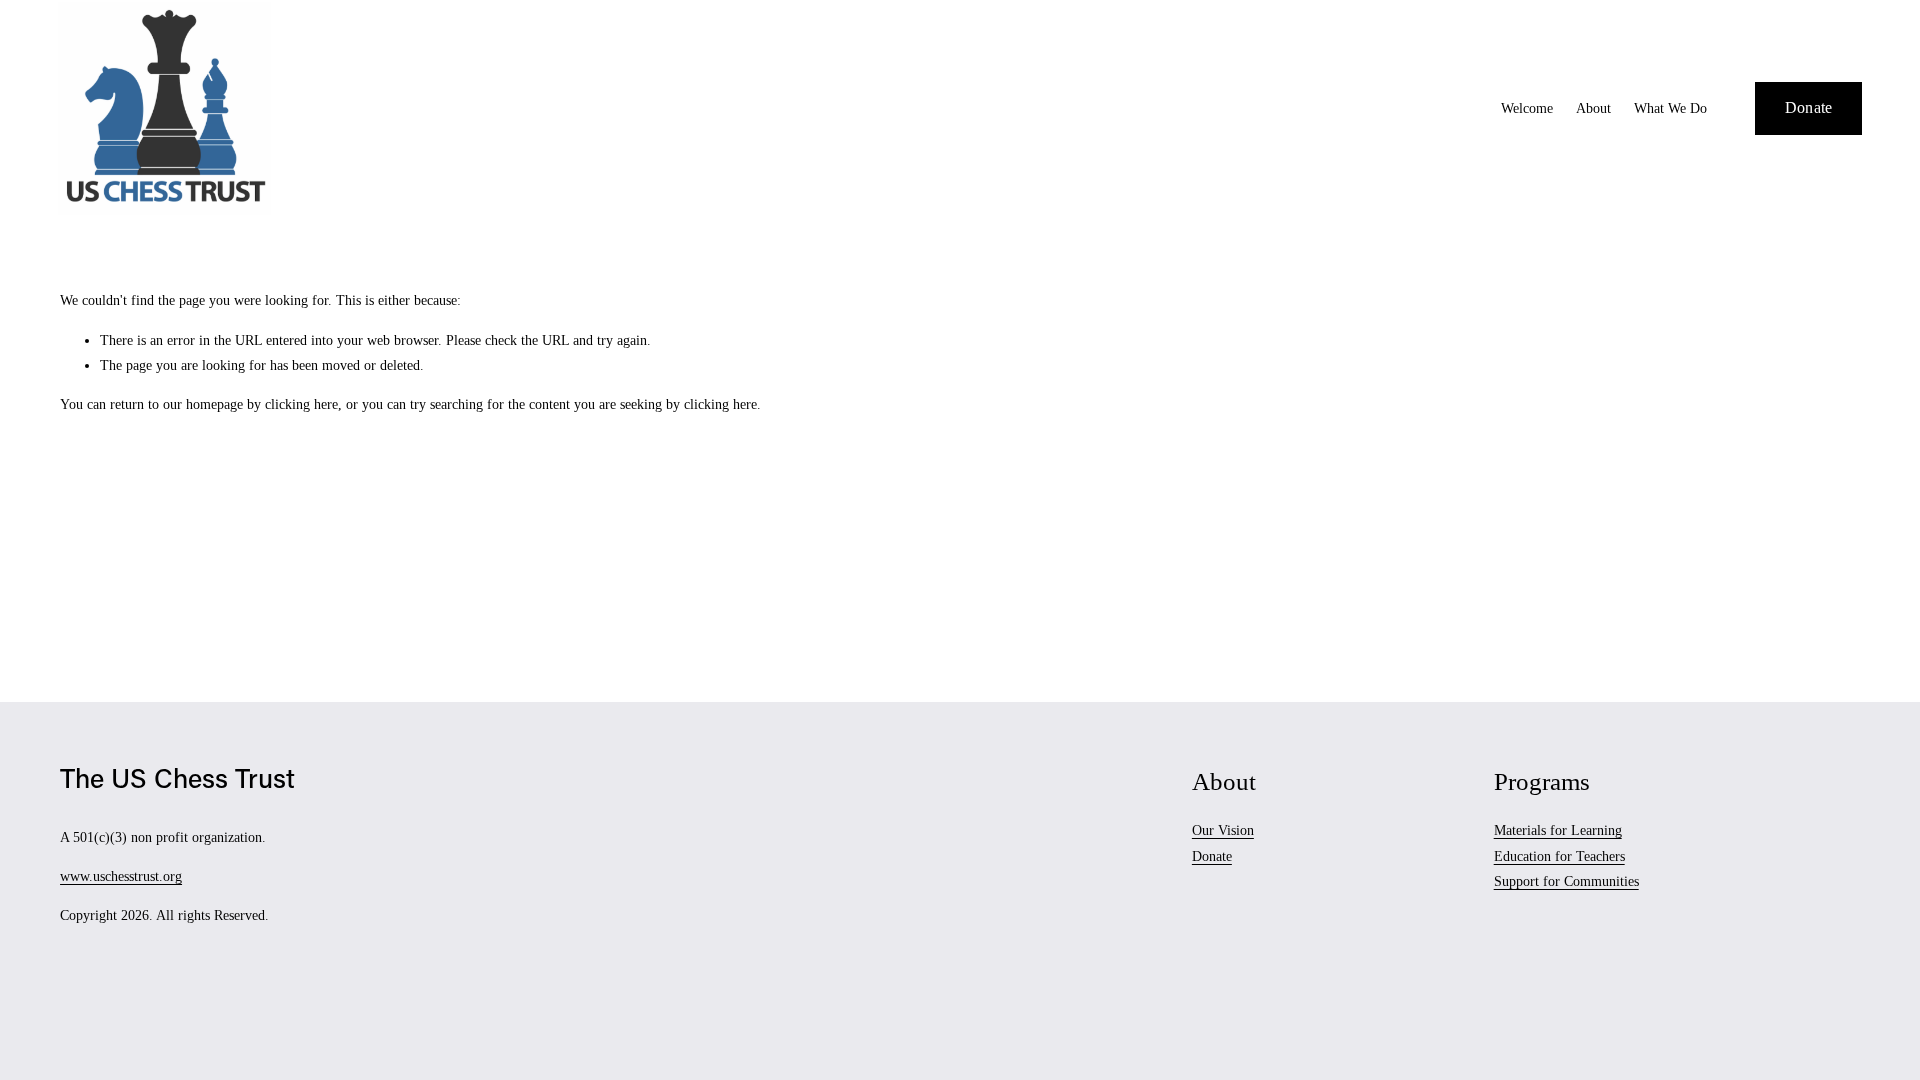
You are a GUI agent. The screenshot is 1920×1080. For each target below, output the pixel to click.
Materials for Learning (1558, 830)
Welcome (1527, 108)
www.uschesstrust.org (121, 876)
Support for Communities (1566, 881)
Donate (1809, 107)
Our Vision (1223, 830)
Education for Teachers (1559, 856)
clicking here (301, 404)
